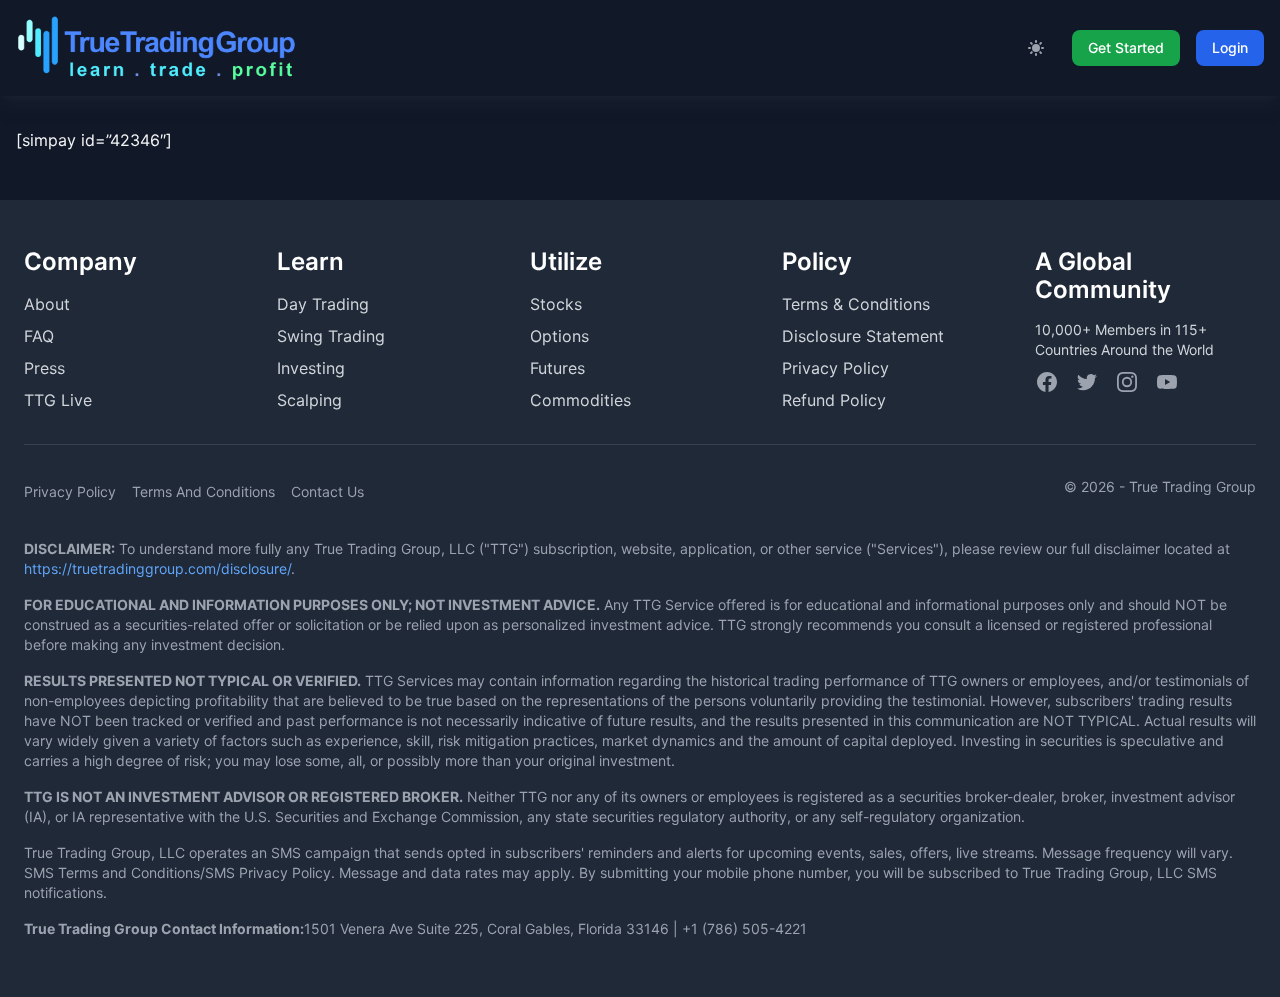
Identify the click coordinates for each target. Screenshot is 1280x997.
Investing (311, 368)
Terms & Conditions (856, 304)
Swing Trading (331, 336)
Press (44, 368)
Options (559, 336)
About (47, 304)
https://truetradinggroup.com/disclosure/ (157, 568)
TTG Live (58, 400)
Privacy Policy (835, 368)
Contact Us (327, 491)
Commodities (580, 400)
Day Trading (323, 304)
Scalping (309, 400)
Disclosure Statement (863, 336)
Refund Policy (834, 400)
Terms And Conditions (203, 491)
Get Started (1126, 47)
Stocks (556, 304)
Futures (557, 368)
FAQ (39, 336)
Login (1230, 47)
